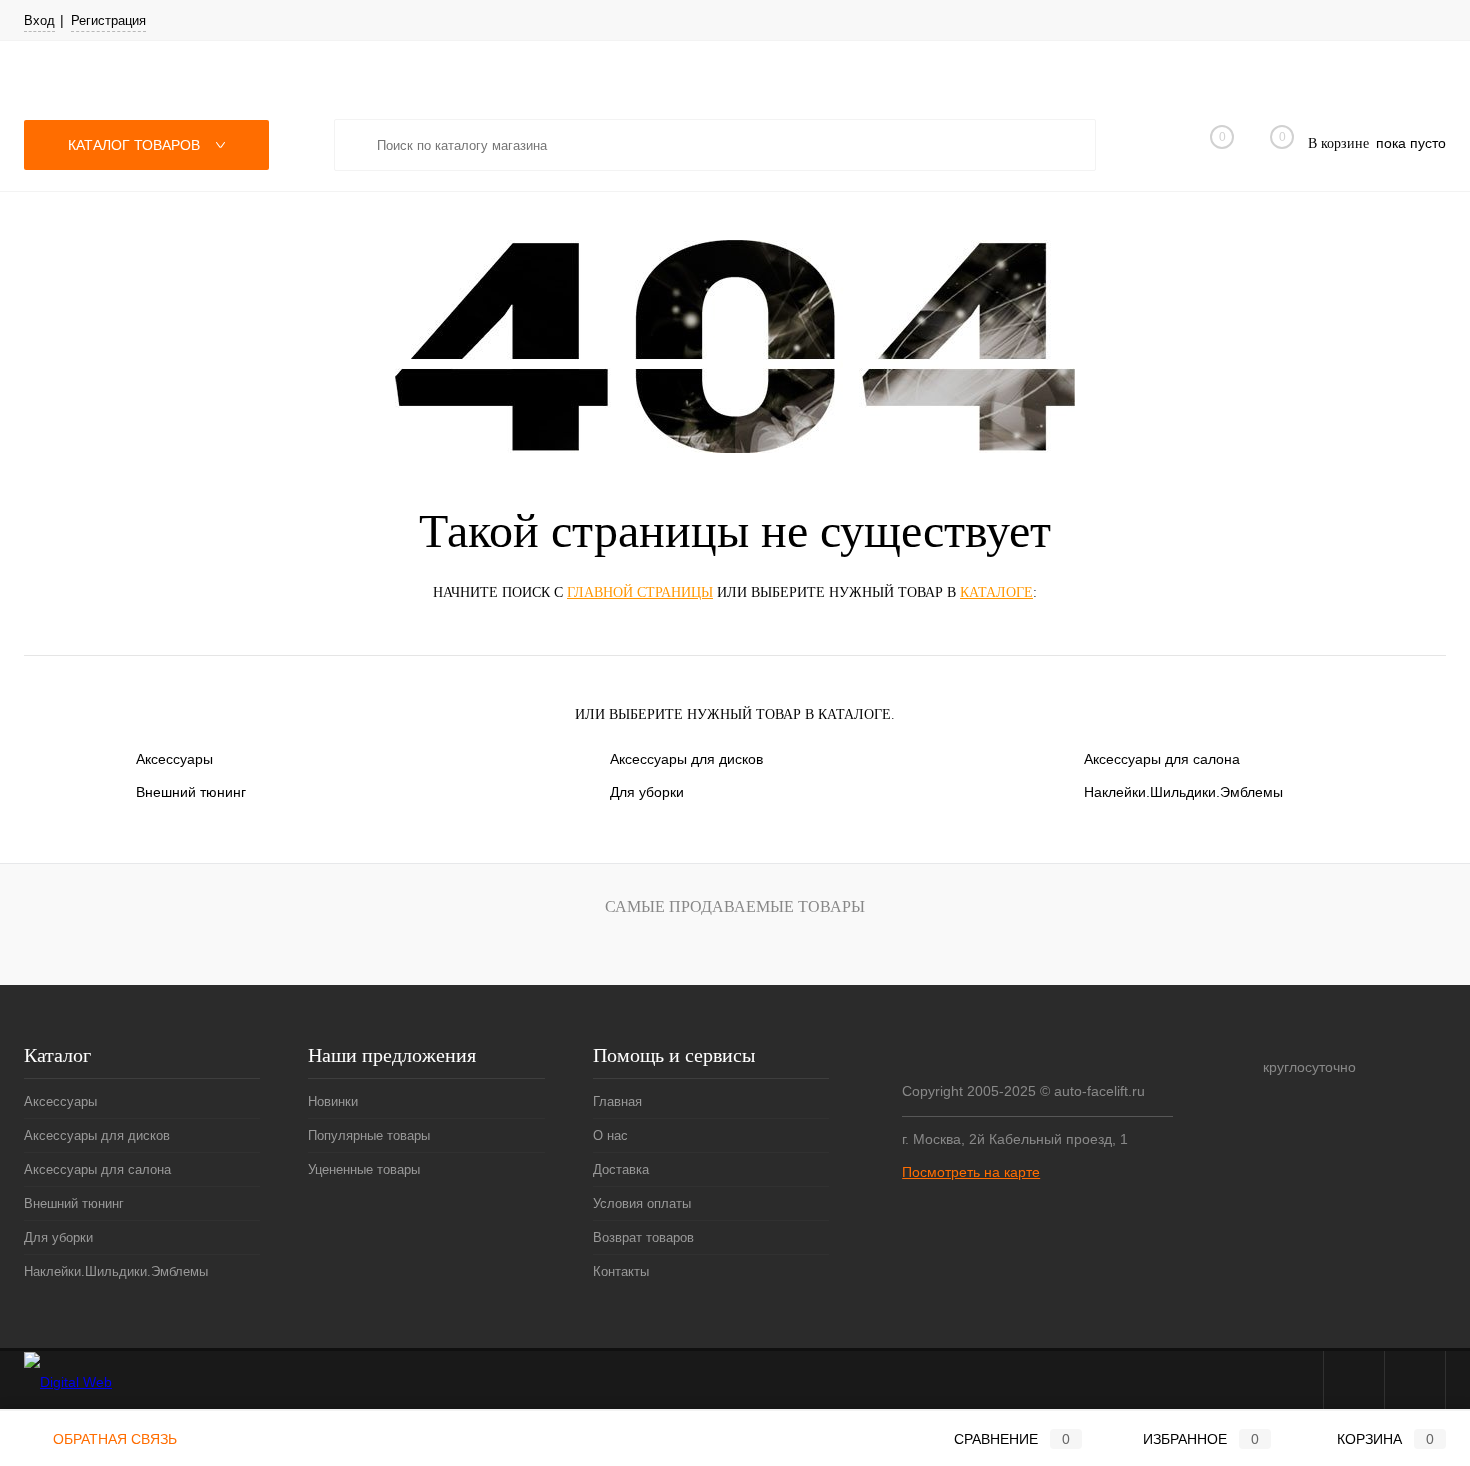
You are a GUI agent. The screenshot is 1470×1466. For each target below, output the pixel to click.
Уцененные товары (364, 1169)
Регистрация (108, 20)
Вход (39, 20)
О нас (610, 1135)
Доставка (621, 1169)
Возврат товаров (643, 1237)
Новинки (333, 1101)
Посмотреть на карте (971, 1172)
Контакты (621, 1271)
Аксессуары (174, 759)
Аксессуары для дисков (686, 759)
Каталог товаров (136, 145)
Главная (617, 1101)
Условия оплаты (642, 1203)
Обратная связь (113, 1439)
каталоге (996, 592)
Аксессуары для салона (1162, 759)
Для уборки (647, 792)
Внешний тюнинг (191, 792)
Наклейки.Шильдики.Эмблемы (1183, 792)
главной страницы (640, 592)
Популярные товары (369, 1135)
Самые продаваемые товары (735, 906)
